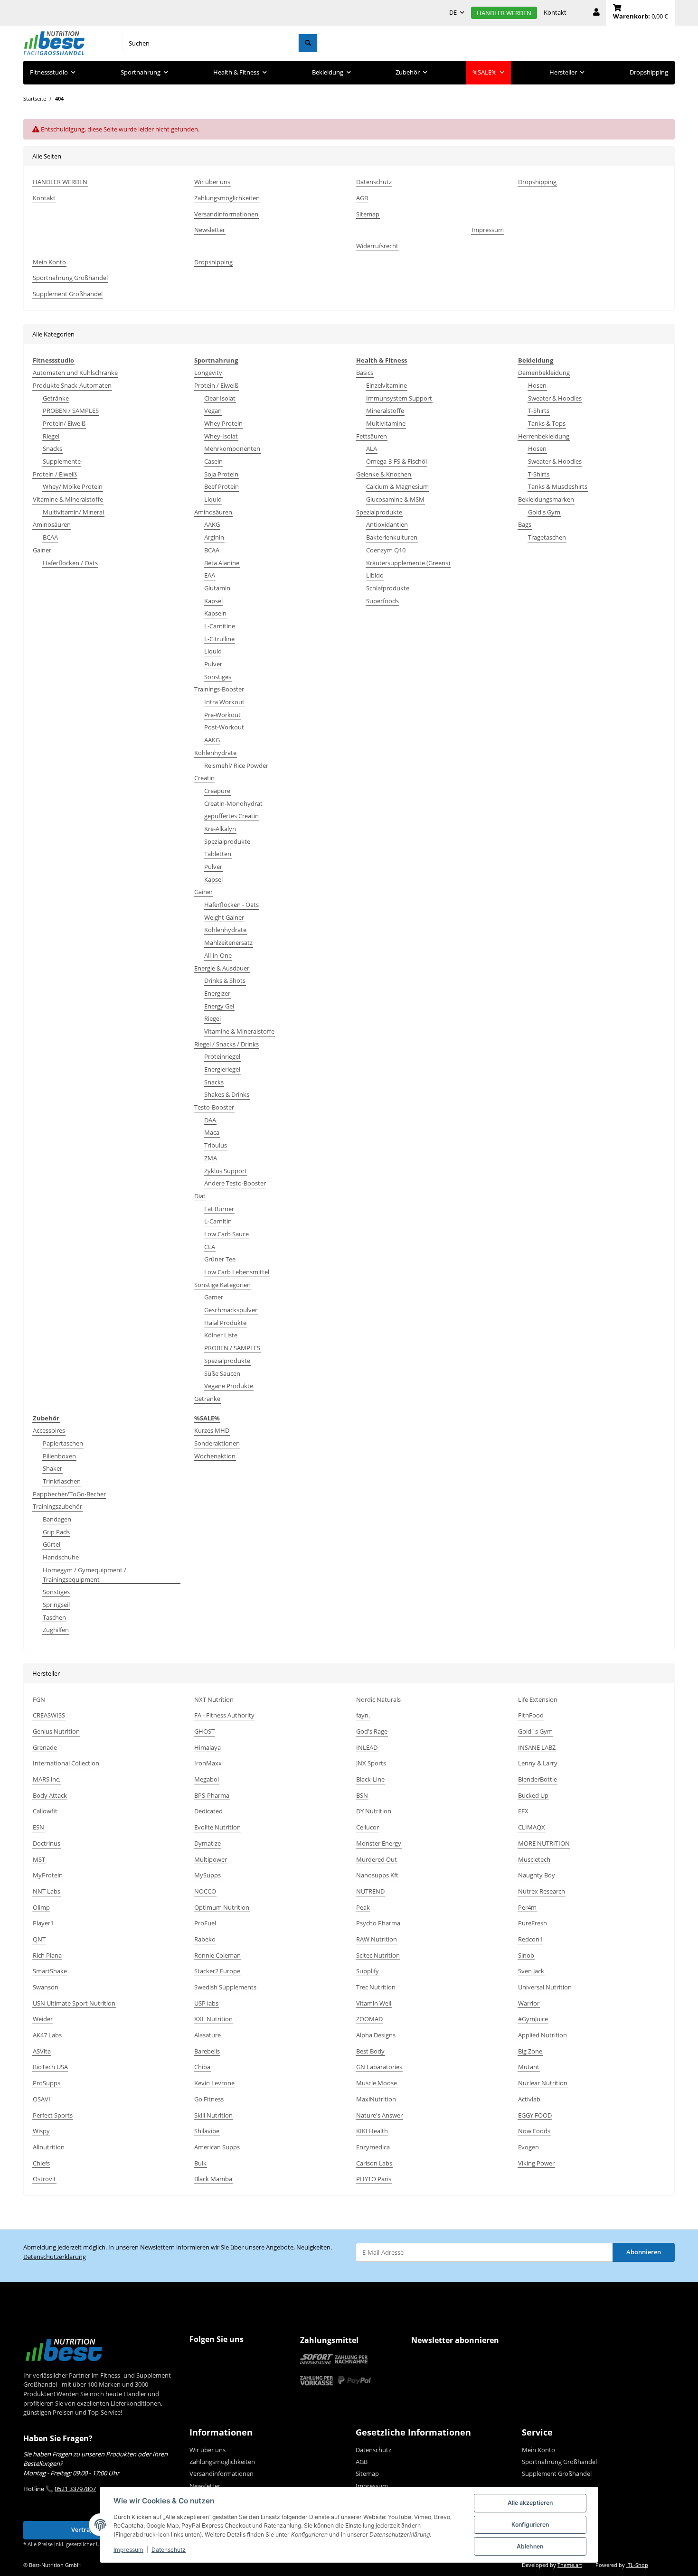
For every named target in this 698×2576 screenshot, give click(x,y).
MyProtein (48, 1875)
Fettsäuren (372, 436)
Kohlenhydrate (215, 753)
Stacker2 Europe (217, 1971)
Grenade (45, 1747)
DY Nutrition (374, 1811)
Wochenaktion (215, 1456)
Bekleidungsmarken (546, 499)
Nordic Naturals (378, 1699)
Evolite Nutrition (217, 1827)
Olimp (41, 1907)
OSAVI (42, 2099)
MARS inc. (47, 1779)
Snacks (52, 448)
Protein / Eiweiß (55, 474)
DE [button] (453, 12)
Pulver (213, 664)
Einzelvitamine (387, 385)
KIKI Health (372, 2131)
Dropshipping (649, 72)
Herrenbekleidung (544, 436)
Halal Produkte (225, 1323)
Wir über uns (212, 182)
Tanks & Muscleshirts (558, 486)
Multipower (211, 1859)
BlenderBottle (538, 1779)
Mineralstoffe (385, 411)
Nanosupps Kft (377, 1875)
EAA (210, 575)
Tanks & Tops (547, 423)
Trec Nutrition (376, 1987)
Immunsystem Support (399, 398)
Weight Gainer (224, 917)
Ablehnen (530, 2546)
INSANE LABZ (537, 1747)
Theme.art (570, 2565)
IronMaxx (208, 1763)
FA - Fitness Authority (224, 1715)
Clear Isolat (220, 398)
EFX (523, 1811)
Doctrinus (47, 1843)
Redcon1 (530, 1939)
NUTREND (370, 1891)
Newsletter (210, 230)
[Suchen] (308, 43)
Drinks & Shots (225, 980)
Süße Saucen (222, 1373)
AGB (362, 198)
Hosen (537, 385)
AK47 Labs (47, 2035)
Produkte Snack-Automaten (72, 385)
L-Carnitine (220, 626)
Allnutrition (49, 2147)
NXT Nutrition (214, 1699)
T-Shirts (539, 411)
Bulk (200, 2163)
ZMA (211, 1158)
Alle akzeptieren (530, 2503)
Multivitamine (386, 423)
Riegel (51, 436)
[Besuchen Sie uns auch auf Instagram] (217, 2358)
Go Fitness (209, 2099)
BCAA (50, 537)
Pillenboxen (59, 1456)
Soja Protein (221, 474)
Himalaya (208, 1747)
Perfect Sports (53, 2115)
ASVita (42, 2051)
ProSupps (47, 2083)
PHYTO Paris (374, 2179)
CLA (210, 1247)
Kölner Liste (221, 1335)
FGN (39, 1699)
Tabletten (218, 854)
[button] (596, 13)
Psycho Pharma (378, 1923)
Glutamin (217, 588)
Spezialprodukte (227, 841)
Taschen (54, 1617)
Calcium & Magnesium (397, 486)
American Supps (217, 2147)
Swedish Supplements (225, 1987)
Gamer (214, 1297)
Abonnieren (644, 2252)
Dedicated (208, 1811)
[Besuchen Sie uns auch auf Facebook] (198, 2358)
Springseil (56, 1605)
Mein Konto (49, 262)
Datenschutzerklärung (55, 2257)
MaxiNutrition (376, 2099)
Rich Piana (47, 1955)
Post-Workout (224, 727)
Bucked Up (533, 1795)
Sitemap (368, 214)
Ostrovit (44, 2179)
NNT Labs (47, 1891)
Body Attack (50, 1795)
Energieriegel (222, 1069)
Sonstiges (218, 677)
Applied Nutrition (542, 2035)
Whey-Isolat (221, 436)
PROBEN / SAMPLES (71, 411)
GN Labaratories (379, 2067)
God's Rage (372, 1731)
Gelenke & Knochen (384, 474)
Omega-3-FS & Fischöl (396, 461)
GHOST (204, 1731)
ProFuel (205, 1923)
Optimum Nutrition (222, 1907)
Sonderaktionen (217, 1443)
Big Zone (530, 2051)
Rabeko (205, 1939)
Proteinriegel (222, 1056)
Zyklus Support (226, 1171)
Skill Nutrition (213, 2115)
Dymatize (208, 1843)
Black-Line (370, 1779)
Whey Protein (223, 423)
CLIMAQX (532, 1827)
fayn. (363, 1715)
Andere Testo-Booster (235, 1183)
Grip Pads (56, 1532)
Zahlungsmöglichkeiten (227, 198)
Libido (375, 575)
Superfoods (382, 601)
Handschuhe (61, 1557)
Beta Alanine (222, 563)
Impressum (128, 2550)
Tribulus (216, 1145)
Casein (213, 461)
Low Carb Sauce (226, 1234)
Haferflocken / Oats (70, 563)
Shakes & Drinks (227, 1094)
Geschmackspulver (231, 1310)
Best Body (370, 2051)
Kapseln (215, 613)
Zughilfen (56, 1630)
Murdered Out (377, 1859)
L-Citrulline (219, 639)
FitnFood (531, 1715)
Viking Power (536, 2163)
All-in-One (218, 955)
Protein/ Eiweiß (64, 423)
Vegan (213, 411)
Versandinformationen (226, 214)
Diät (200, 1196)
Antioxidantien (387, 524)
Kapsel (213, 601)
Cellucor (368, 1827)
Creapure (217, 791)
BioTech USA (50, 2067)
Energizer (217, 993)
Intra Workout (224, 702)
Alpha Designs (376, 2035)
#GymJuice (533, 2019)
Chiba (202, 2067)
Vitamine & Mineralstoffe (68, 499)
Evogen (528, 2147)
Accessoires (49, 1430)
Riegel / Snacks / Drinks (226, 1044)
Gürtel (52, 1544)
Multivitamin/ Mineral (73, 512)
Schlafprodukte (388, 588)
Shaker (52, 1468)
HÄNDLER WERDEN (504, 13)
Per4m (527, 1907)
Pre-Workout (222, 715)
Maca (212, 1132)
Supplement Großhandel (68, 294)
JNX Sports (371, 1763)
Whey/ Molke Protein (73, 486)
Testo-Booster (214, 1107)
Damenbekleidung (544, 373)
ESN (38, 1827)
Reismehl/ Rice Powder (236, 765)
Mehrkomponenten (232, 448)
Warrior (529, 2003)
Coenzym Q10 (386, 550)
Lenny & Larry (538, 1763)
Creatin (204, 778)
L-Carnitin (218, 1221)
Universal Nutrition (545, 1987)
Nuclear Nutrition (543, 2083)
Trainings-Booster (219, 689)
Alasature (208, 2035)
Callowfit (45, 1811)
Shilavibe (207, 2131)
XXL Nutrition (213, 2019)
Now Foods (534, 2131)
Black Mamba (213, 2179)
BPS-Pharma (212, 1795)
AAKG (212, 524)
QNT (39, 1939)
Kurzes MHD (212, 1430)
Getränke (56, 398)
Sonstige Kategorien (222, 1285)
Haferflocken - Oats (231, 905)
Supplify (368, 1971)
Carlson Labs (374, 2163)
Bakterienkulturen (392, 537)
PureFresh (533, 1923)
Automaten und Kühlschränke (75, 373)
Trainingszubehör (57, 1506)
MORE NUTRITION (544, 1843)
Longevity (208, 373)
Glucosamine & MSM (395, 499)
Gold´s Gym (535, 1731)
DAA (210, 1120)
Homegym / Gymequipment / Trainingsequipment (85, 1575)
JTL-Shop (637, 2565)
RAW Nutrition (377, 1939)
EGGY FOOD (535, 2115)
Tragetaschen (547, 537)
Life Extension (538, 1699)
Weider (43, 2019)
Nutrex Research (542, 1891)
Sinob (526, 1955)
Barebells (207, 2051)
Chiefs (41, 2163)
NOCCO (205, 1891)
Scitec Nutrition (378, 1955)
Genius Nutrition (56, 1731)
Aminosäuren (52, 524)
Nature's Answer (379, 2115)
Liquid (213, 499)
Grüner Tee (220, 1259)
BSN (362, 1795)
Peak (363, 1907)
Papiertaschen (63, 1443)
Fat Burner (219, 1209)
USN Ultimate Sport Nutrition (74, 2003)
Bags (525, 524)
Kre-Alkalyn (220, 829)
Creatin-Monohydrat (233, 803)
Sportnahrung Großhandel (70, 278)
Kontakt (555, 12)
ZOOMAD (369, 2019)
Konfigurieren (530, 2525)
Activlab (529, 2099)
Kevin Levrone (214, 2083)
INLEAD (367, 1747)
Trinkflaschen (62, 1481)
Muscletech (534, 1859)
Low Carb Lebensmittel (237, 1272)
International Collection (66, 1763)
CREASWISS (49, 1715)
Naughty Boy (537, 1875)
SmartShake (50, 1971)
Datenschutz (169, 2550)
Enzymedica (373, 2147)
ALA (372, 448)
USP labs (206, 2003)
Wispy (41, 2131)
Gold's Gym (544, 512)
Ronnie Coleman (217, 1955)
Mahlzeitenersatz (228, 943)
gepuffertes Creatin (231, 816)
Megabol (207, 1779)
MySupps (208, 1875)
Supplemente (62, 461)
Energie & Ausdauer (222, 968)
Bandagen (57, 1519)
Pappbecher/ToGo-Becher (69, 1494)
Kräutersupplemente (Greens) (408, 563)
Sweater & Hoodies (555, 398)
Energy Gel (219, 1006)
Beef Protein (222, 486)
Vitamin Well (374, 2003)
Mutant (529, 2067)
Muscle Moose (377, 2083)
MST (39, 1859)
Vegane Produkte (229, 1386)
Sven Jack (531, 1971)
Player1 (43, 1923)
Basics (365, 373)
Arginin (214, 537)
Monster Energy (379, 1843)
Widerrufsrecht (377, 246)
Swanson (46, 1987)
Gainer (42, 550)
